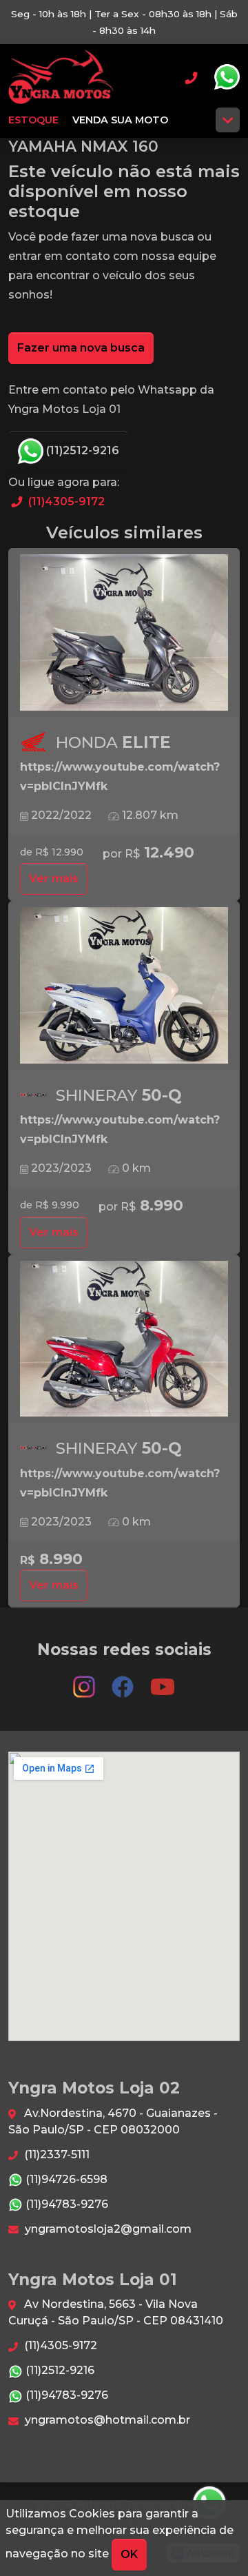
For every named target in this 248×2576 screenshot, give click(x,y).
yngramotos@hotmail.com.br (106, 2420)
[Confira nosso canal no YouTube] (163, 1681)
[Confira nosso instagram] (85, 1681)
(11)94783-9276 (65, 2204)
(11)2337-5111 (55, 2154)
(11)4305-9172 (65, 501)
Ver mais (54, 879)
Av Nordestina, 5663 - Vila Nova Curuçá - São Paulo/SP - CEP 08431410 (116, 2312)
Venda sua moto (120, 120)
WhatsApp (227, 77)
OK (129, 2554)
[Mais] (228, 120)
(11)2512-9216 (81, 450)
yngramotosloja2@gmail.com (107, 2229)
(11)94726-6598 (65, 2179)
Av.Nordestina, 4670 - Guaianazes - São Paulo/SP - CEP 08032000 (113, 2121)
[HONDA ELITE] (124, 633)
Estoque (33, 120)
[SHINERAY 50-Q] (124, 986)
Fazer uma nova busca (81, 348)
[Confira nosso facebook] (124, 1681)
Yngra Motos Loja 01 (61, 77)
